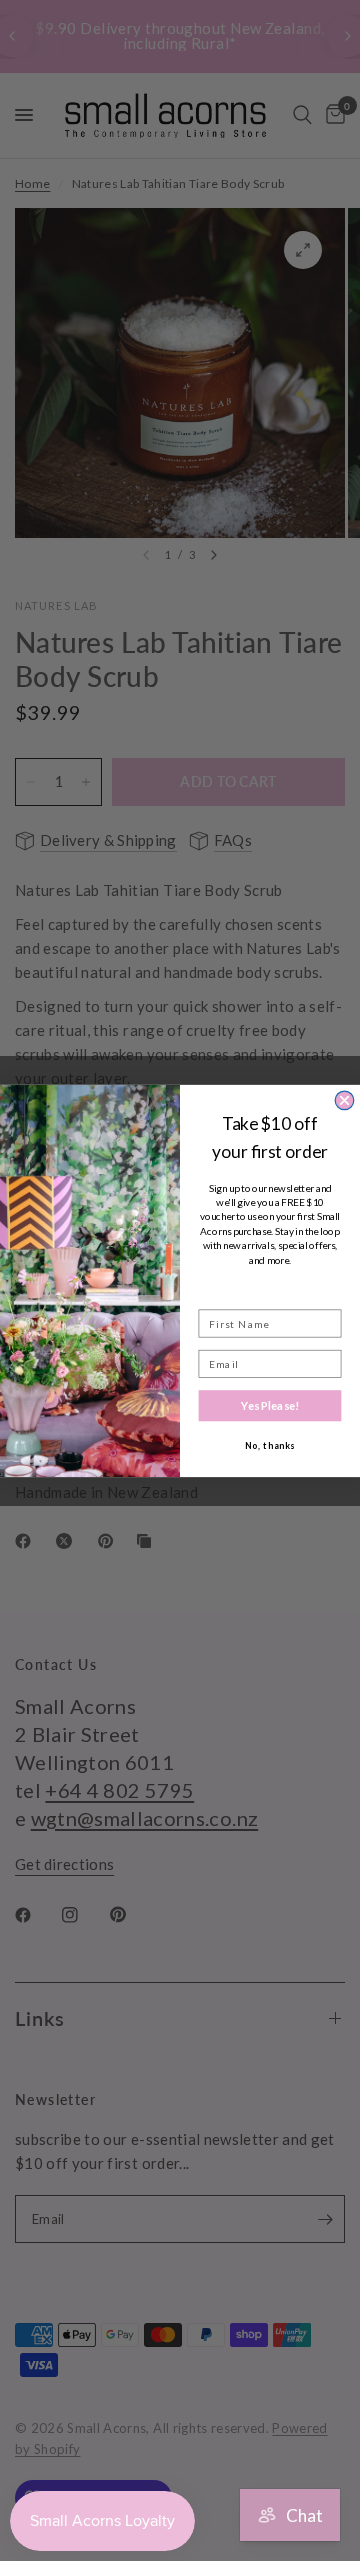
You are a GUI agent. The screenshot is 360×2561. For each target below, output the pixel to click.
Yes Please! (270, 1405)
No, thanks (270, 1445)
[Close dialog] (344, 1100)
